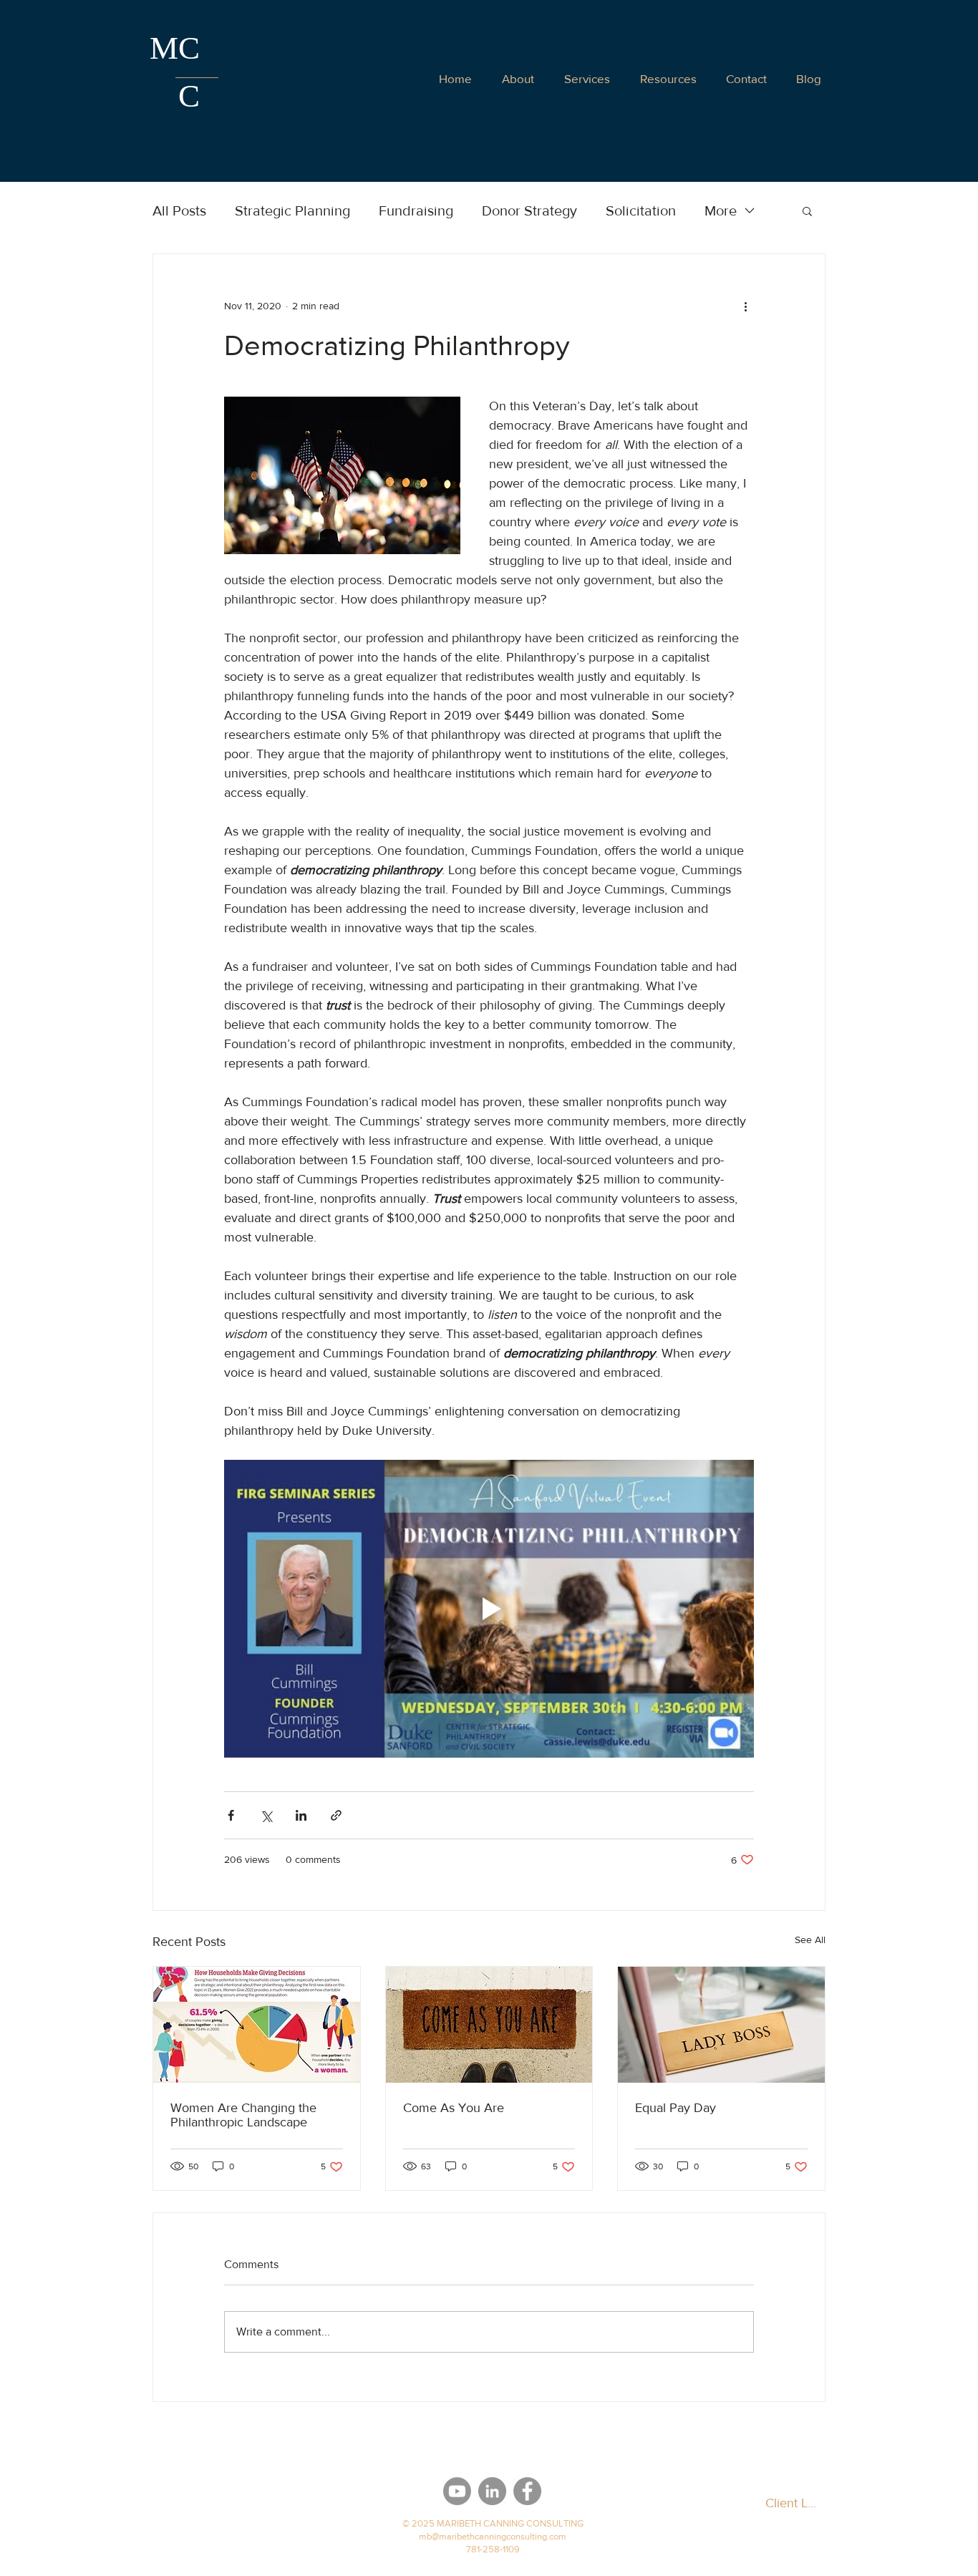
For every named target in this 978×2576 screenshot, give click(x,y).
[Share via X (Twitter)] (266, 1815)
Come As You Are (454, 2108)
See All (810, 1940)
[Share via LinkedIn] (301, 1815)
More (721, 210)
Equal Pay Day (676, 2108)
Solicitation (641, 210)
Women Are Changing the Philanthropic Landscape (243, 2115)
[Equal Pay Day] (721, 2025)
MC (175, 48)
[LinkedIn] (492, 2491)
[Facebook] (527, 2491)
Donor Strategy (529, 210)
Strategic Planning (292, 210)
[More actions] (745, 306)
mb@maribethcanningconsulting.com (493, 2536)
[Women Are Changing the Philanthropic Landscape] (257, 2025)
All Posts (179, 210)
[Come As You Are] (489, 2025)
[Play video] (489, 1609)
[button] (746, 78)
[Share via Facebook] (231, 1815)
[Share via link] (336, 1815)
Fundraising (416, 210)
